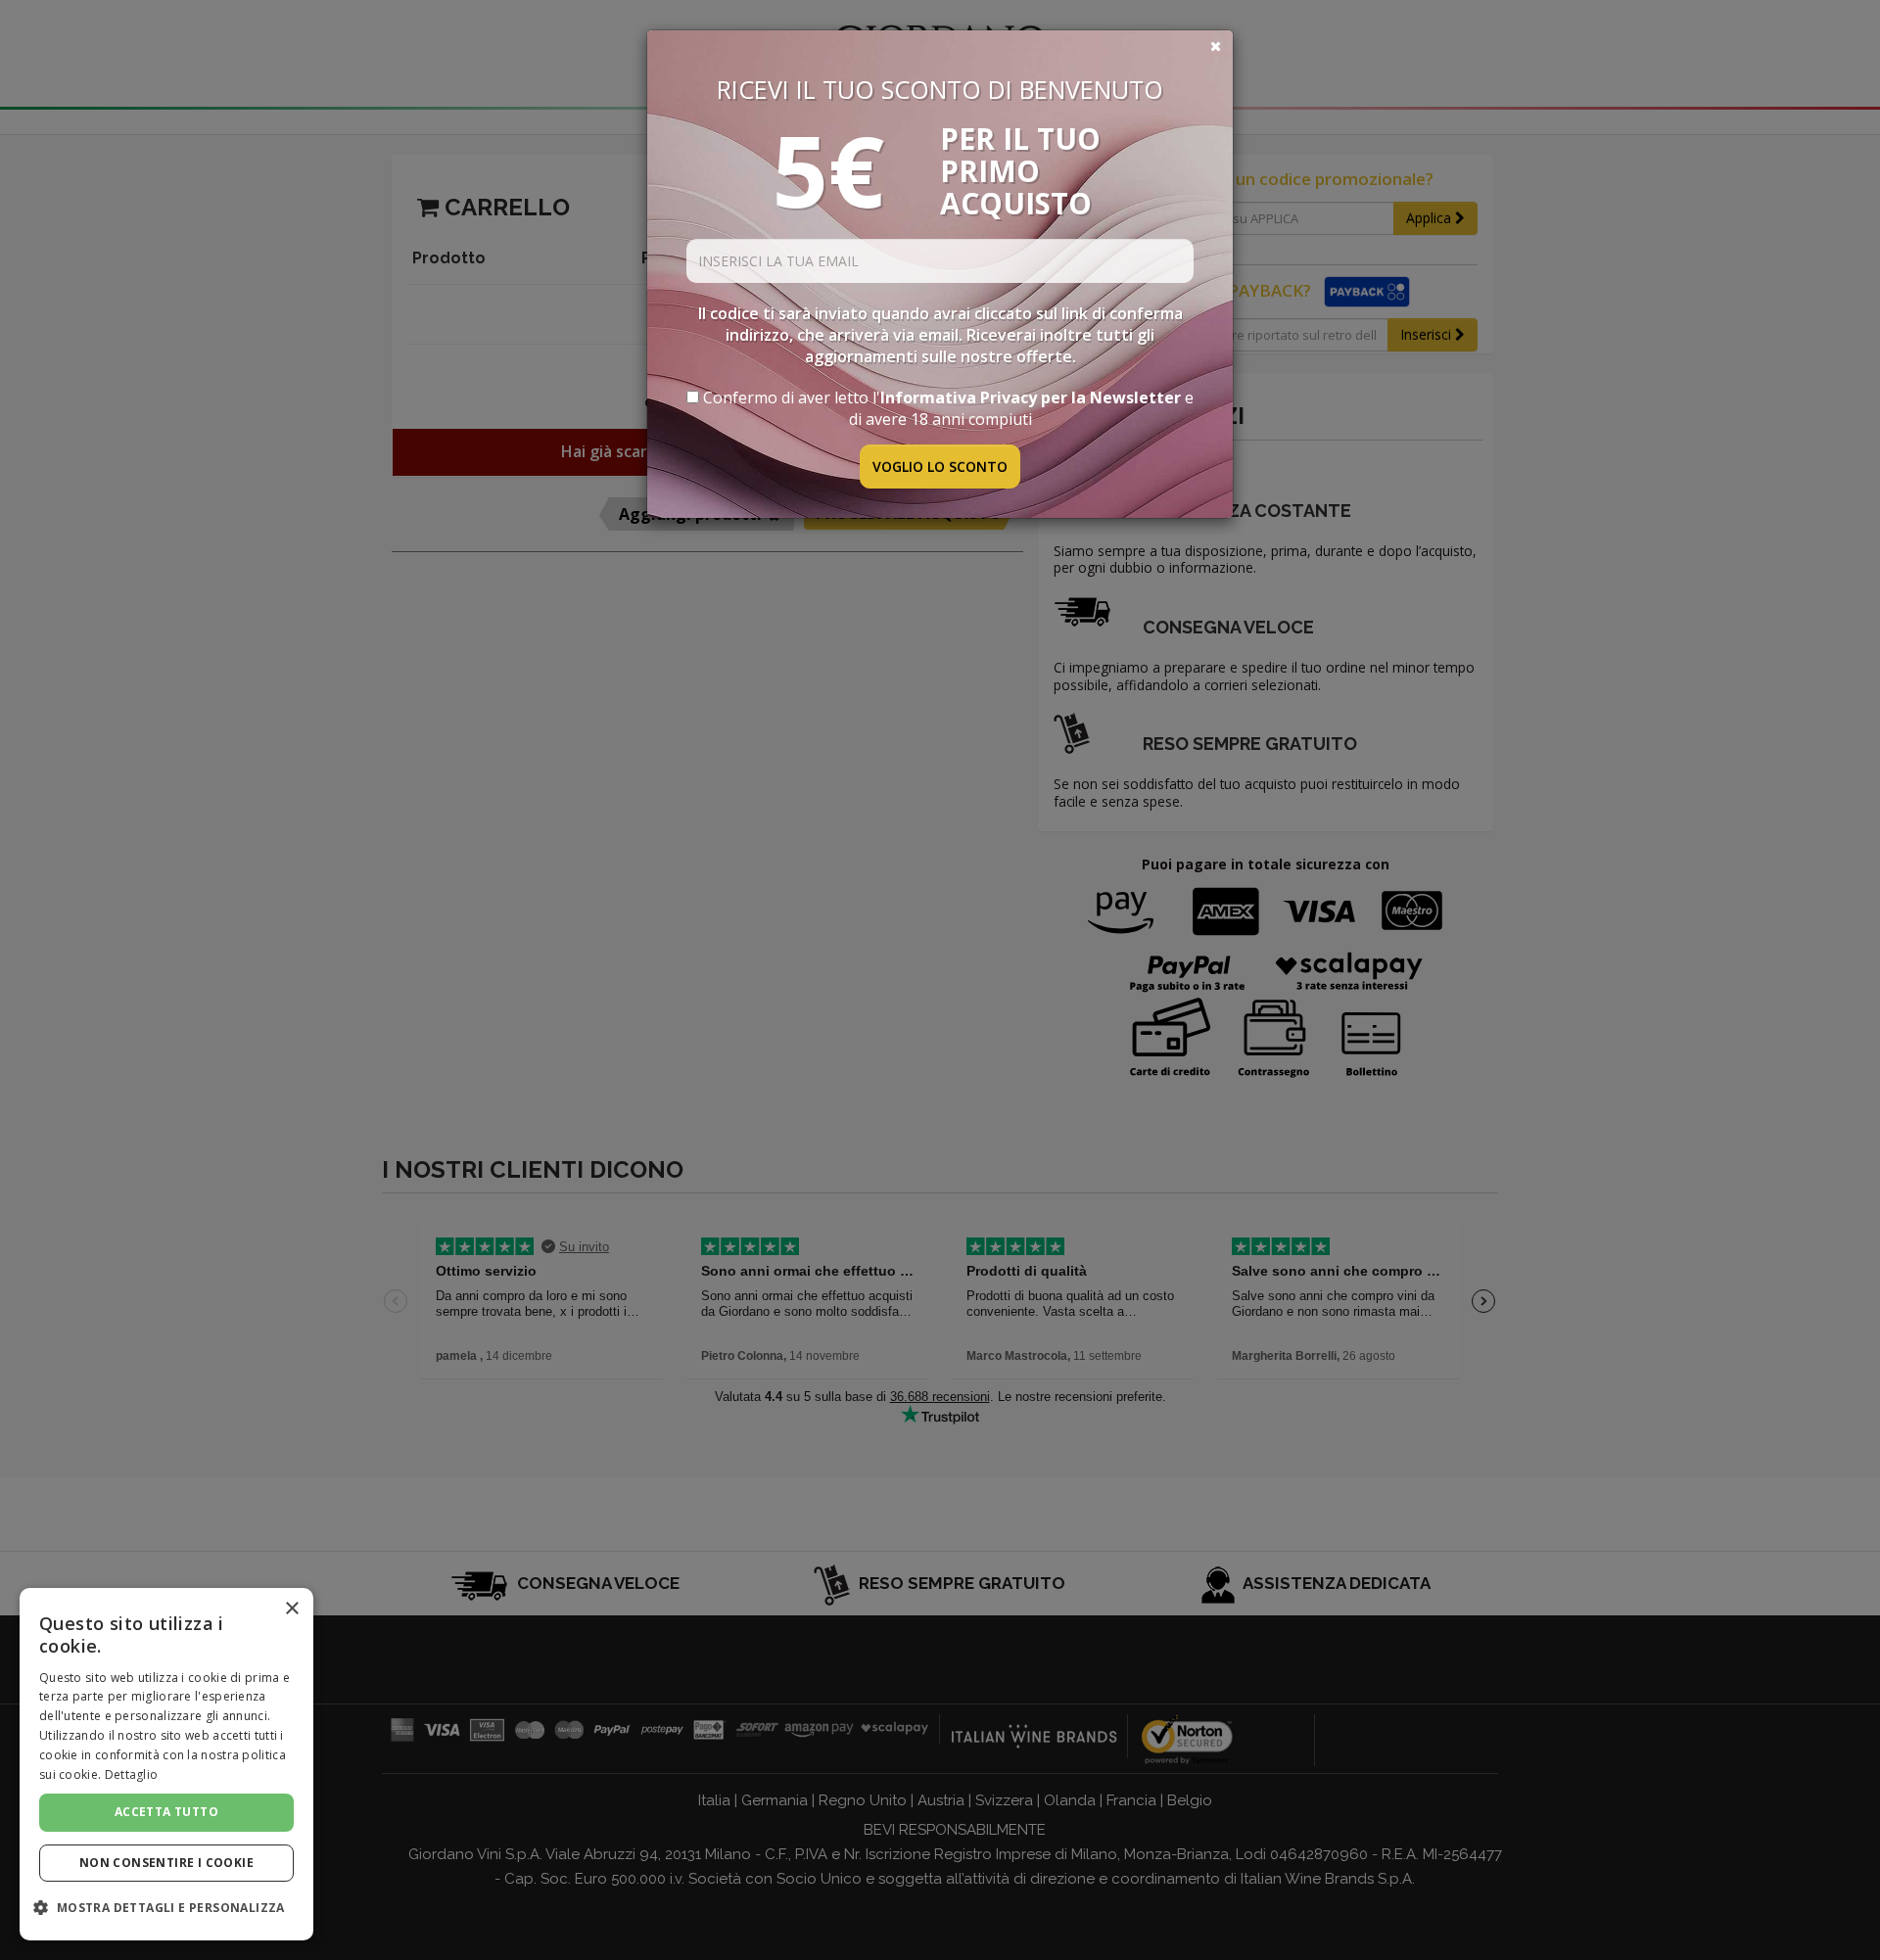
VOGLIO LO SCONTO (940, 467)
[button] (166, 1908)
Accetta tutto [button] (166, 1812)
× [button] (291, 1609)
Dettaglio (132, 1774)
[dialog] (166, 1764)
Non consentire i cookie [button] (166, 1863)
